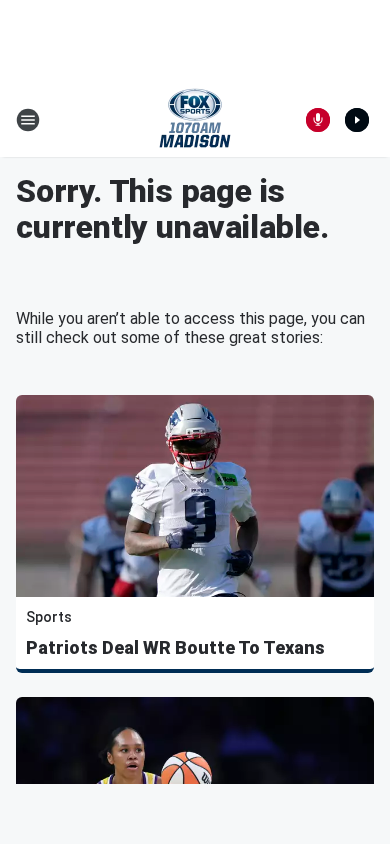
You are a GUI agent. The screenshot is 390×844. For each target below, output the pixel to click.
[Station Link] (195, 120)
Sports (49, 617)
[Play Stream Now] (357, 120)
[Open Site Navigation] (28, 120)
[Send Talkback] (318, 120)
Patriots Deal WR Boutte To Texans (175, 647)
